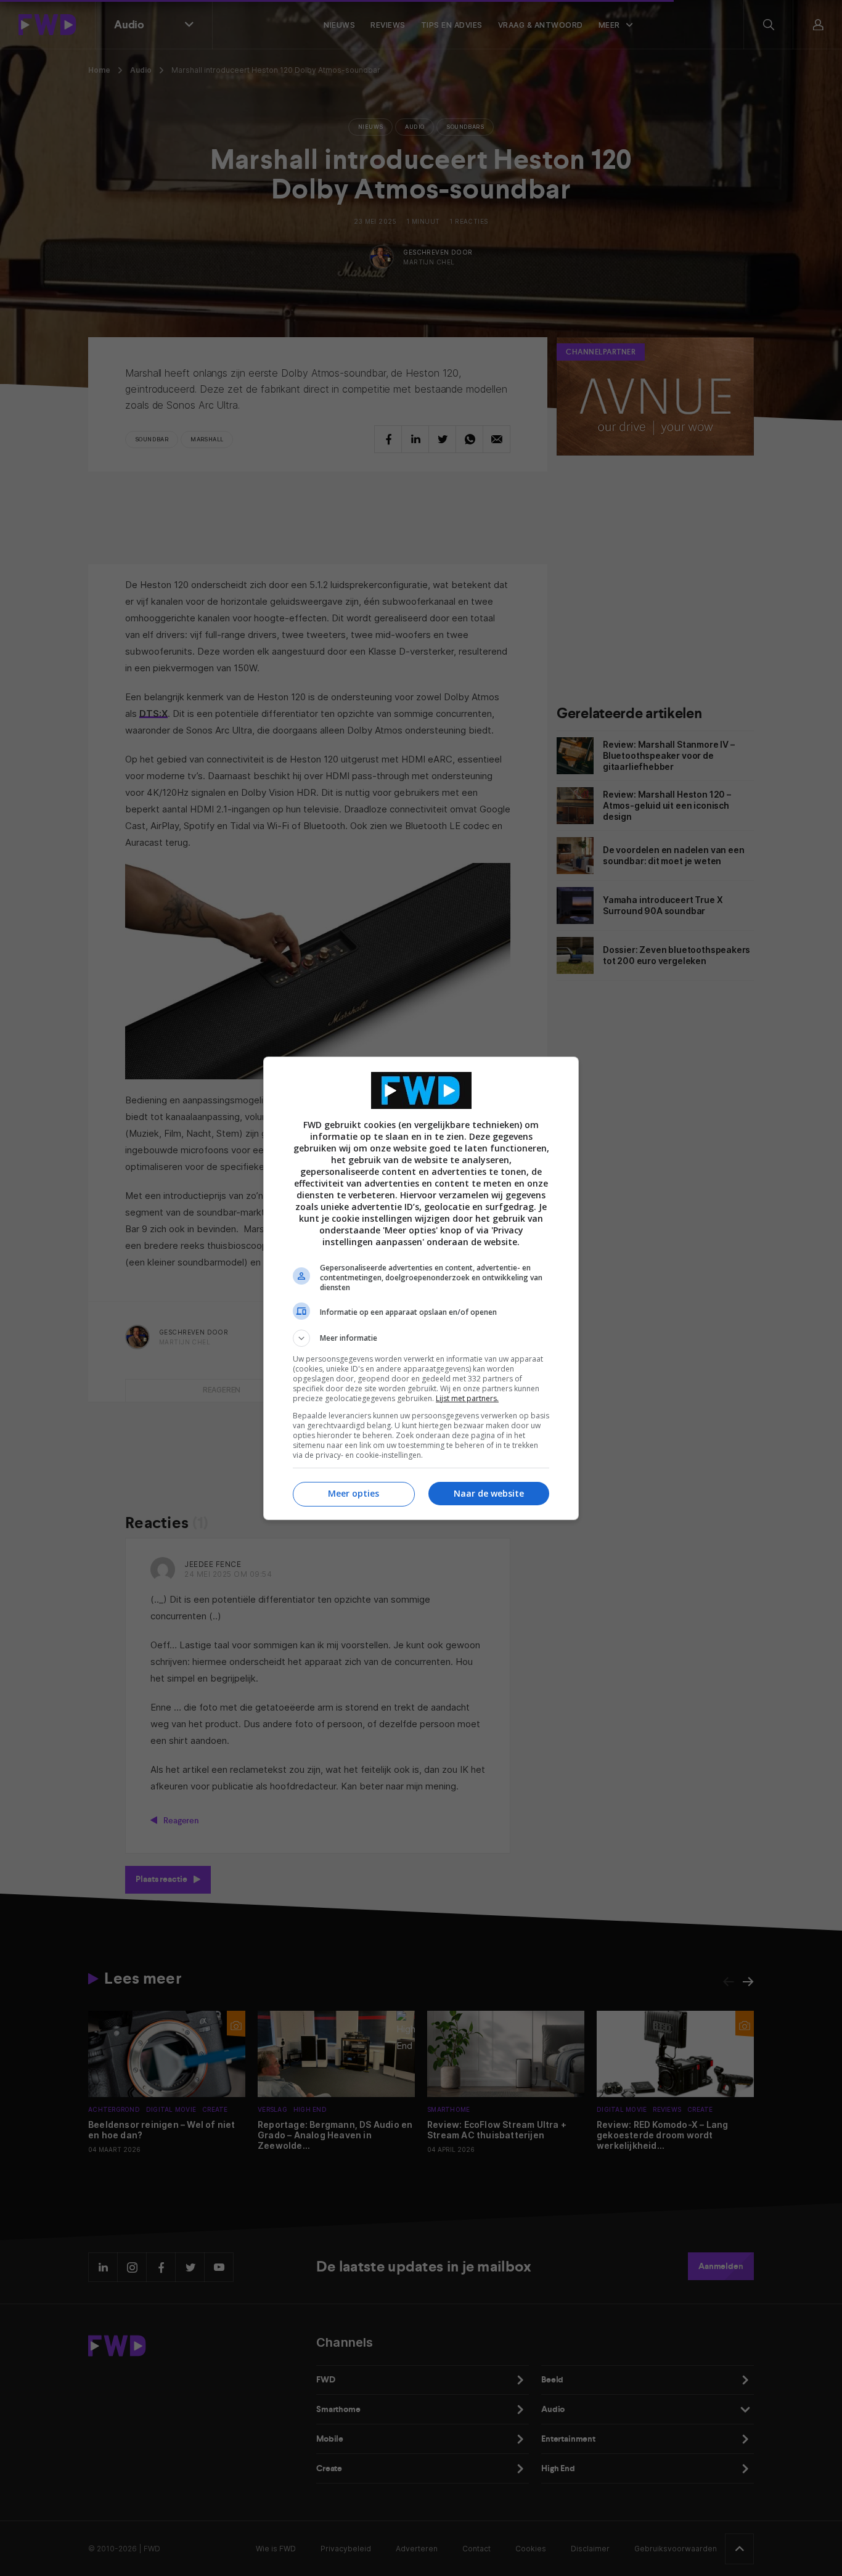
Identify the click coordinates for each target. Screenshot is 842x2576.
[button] (421, 1338)
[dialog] (421, 1288)
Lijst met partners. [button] (467, 1398)
